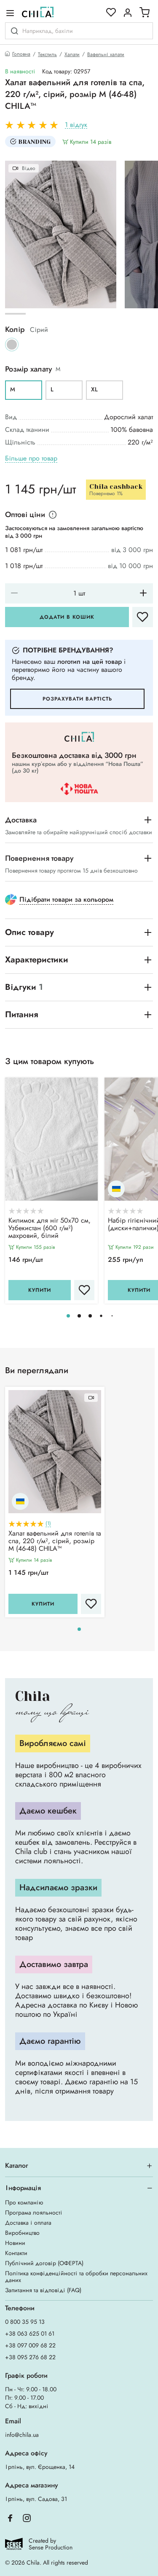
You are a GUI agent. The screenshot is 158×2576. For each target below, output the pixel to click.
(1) (48, 1524)
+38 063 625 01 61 (30, 2333)
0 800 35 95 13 (25, 2322)
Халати (72, 54)
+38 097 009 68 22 (30, 2345)
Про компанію (24, 2202)
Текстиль (47, 54)
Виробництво (22, 2233)
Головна (21, 54)
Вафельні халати (106, 54)
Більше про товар (31, 459)
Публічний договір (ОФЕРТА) (44, 2263)
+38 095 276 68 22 (30, 2357)
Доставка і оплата (28, 2223)
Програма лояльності (34, 2212)
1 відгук (76, 125)
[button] (68, 1316)
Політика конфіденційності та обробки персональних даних (76, 2277)
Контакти (16, 2253)
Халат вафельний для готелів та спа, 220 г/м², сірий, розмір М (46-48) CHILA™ (55, 1541)
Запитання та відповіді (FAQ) (43, 2290)
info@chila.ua (22, 2435)
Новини (15, 2243)
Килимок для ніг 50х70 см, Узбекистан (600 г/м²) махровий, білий (50, 1229)
